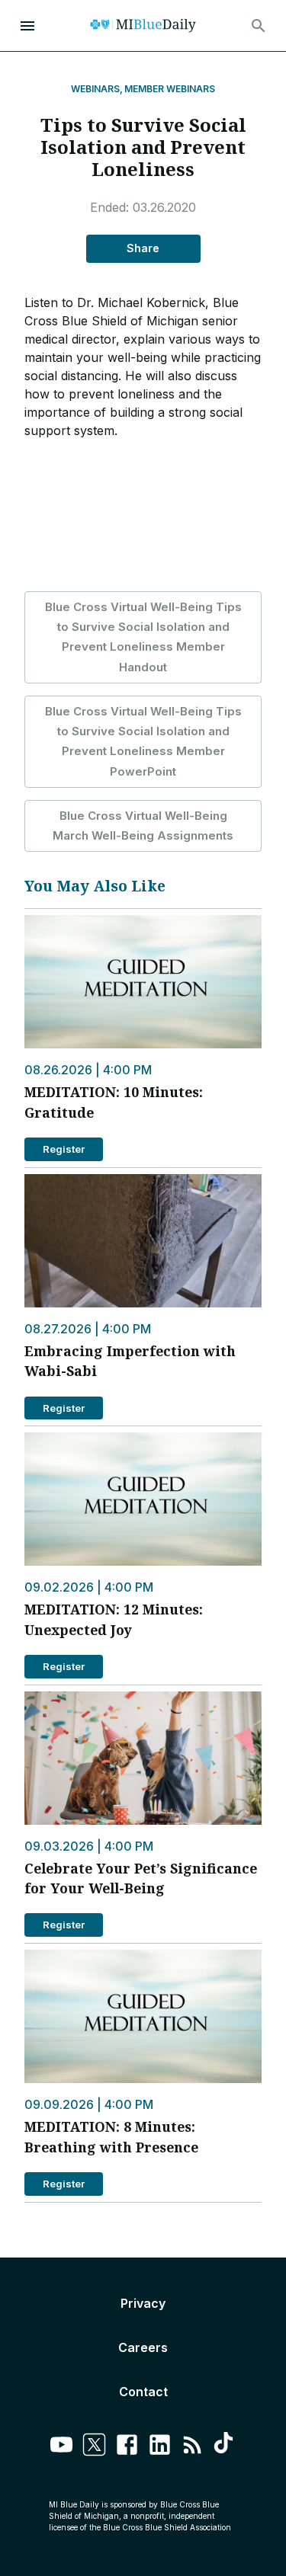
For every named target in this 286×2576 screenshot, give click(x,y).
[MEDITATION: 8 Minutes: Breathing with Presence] (143, 2016)
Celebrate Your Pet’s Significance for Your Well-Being (141, 1878)
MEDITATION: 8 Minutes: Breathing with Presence (111, 2136)
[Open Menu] (27, 26)
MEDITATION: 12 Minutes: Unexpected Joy (114, 1619)
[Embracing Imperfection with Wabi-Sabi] (143, 1241)
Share (143, 248)
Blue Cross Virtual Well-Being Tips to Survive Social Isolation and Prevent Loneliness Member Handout (143, 637)
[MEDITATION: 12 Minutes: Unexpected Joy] (143, 1499)
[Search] (259, 26)
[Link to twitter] (94, 2447)
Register (64, 1149)
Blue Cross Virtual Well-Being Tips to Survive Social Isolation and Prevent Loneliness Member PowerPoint (143, 741)
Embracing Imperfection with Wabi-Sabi (130, 1361)
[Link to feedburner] (193, 2447)
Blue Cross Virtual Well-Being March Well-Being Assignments (143, 826)
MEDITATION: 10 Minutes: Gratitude (114, 1102)
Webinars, (97, 89)
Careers (143, 2347)
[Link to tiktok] (225, 2447)
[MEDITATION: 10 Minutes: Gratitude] (143, 982)
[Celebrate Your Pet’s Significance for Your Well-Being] (143, 1758)
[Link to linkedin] (160, 2447)
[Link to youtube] (61, 2447)
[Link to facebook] (127, 2447)
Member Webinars (170, 89)
